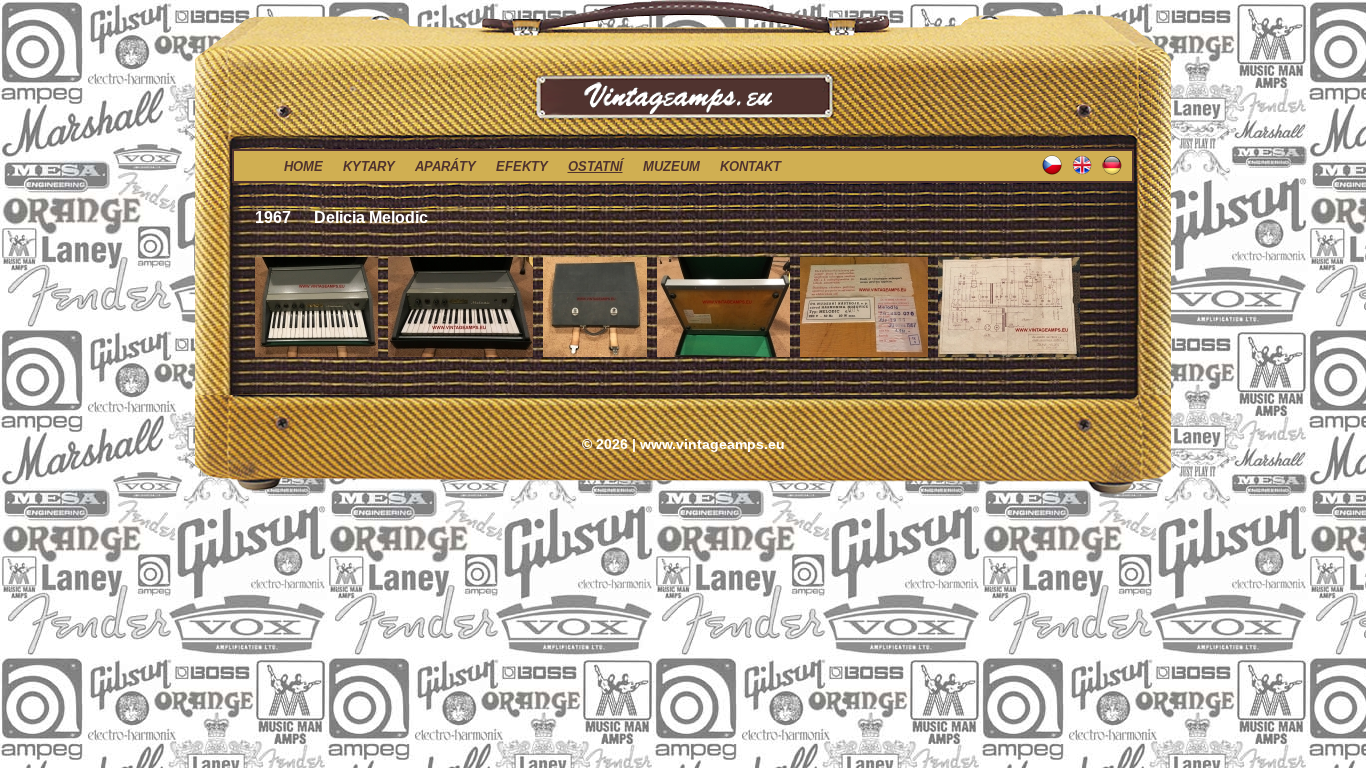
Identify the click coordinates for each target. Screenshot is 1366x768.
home (303, 166)
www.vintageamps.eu (712, 444)
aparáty (445, 166)
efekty (522, 166)
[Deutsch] (1117, 173)
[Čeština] (1057, 173)
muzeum (671, 166)
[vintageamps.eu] (683, 19)
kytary (369, 166)
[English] (1087, 173)
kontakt (750, 166)
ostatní (595, 166)
